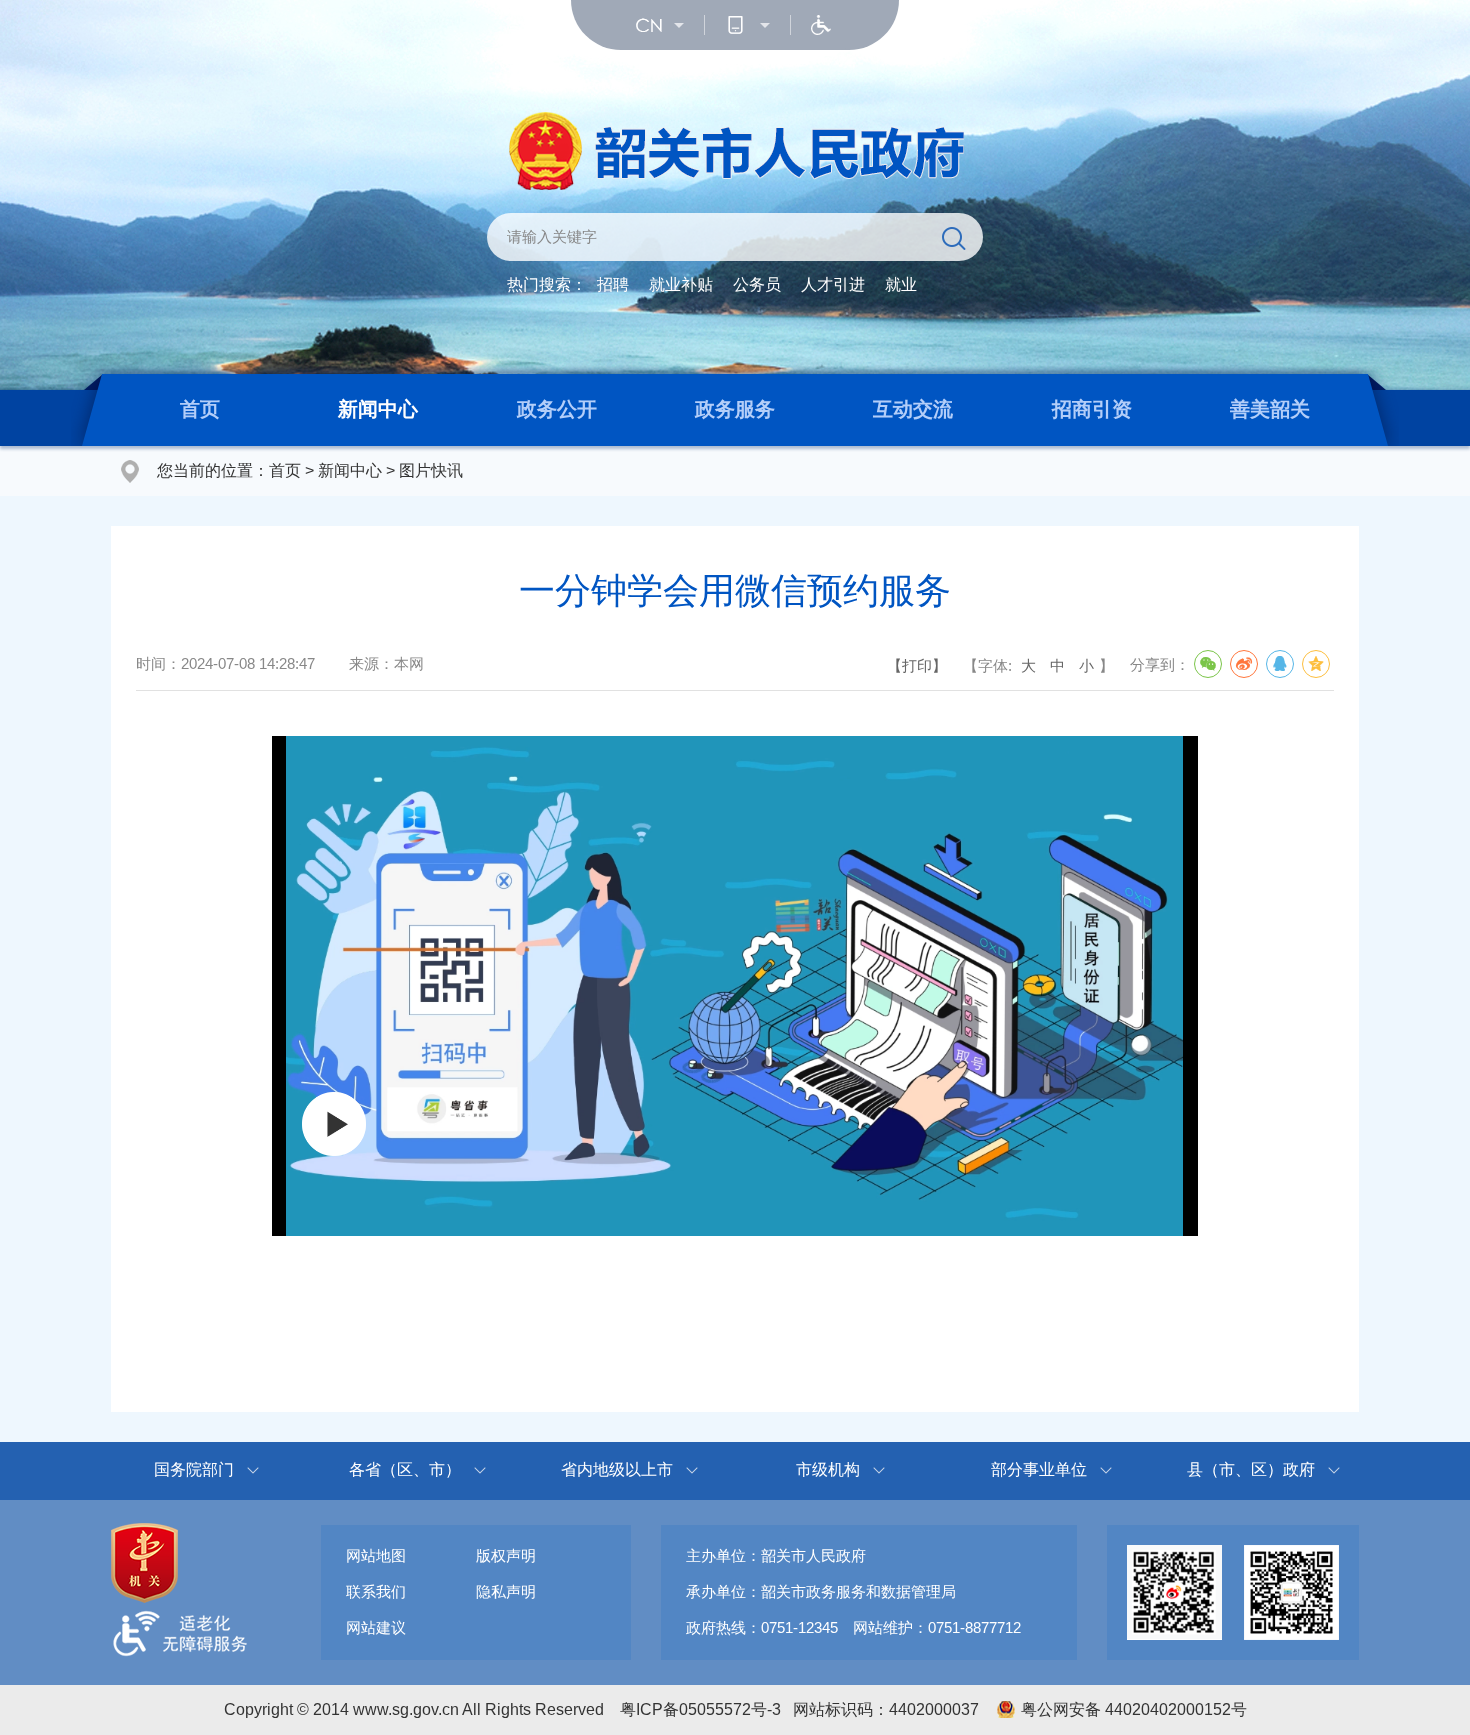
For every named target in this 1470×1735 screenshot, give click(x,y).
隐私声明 (506, 1591)
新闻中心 (378, 409)
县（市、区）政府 (1251, 1469)
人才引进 (833, 284)
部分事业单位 (1039, 1469)
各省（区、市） (405, 1469)
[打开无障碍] (821, 25)
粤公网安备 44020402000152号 (1134, 1709)
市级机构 (828, 1469)
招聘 (613, 284)
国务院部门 (194, 1469)
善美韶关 (1270, 409)
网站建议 (376, 1627)
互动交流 (913, 409)
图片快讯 (431, 470)
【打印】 (917, 665)
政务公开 (557, 409)
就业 (901, 284)
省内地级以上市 (617, 1469)
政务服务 (735, 409)
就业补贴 (681, 284)
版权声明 (506, 1555)
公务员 (757, 284)
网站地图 (376, 1555)
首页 (200, 409)
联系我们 (376, 1591)
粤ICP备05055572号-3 (700, 1709)
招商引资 (1092, 409)
